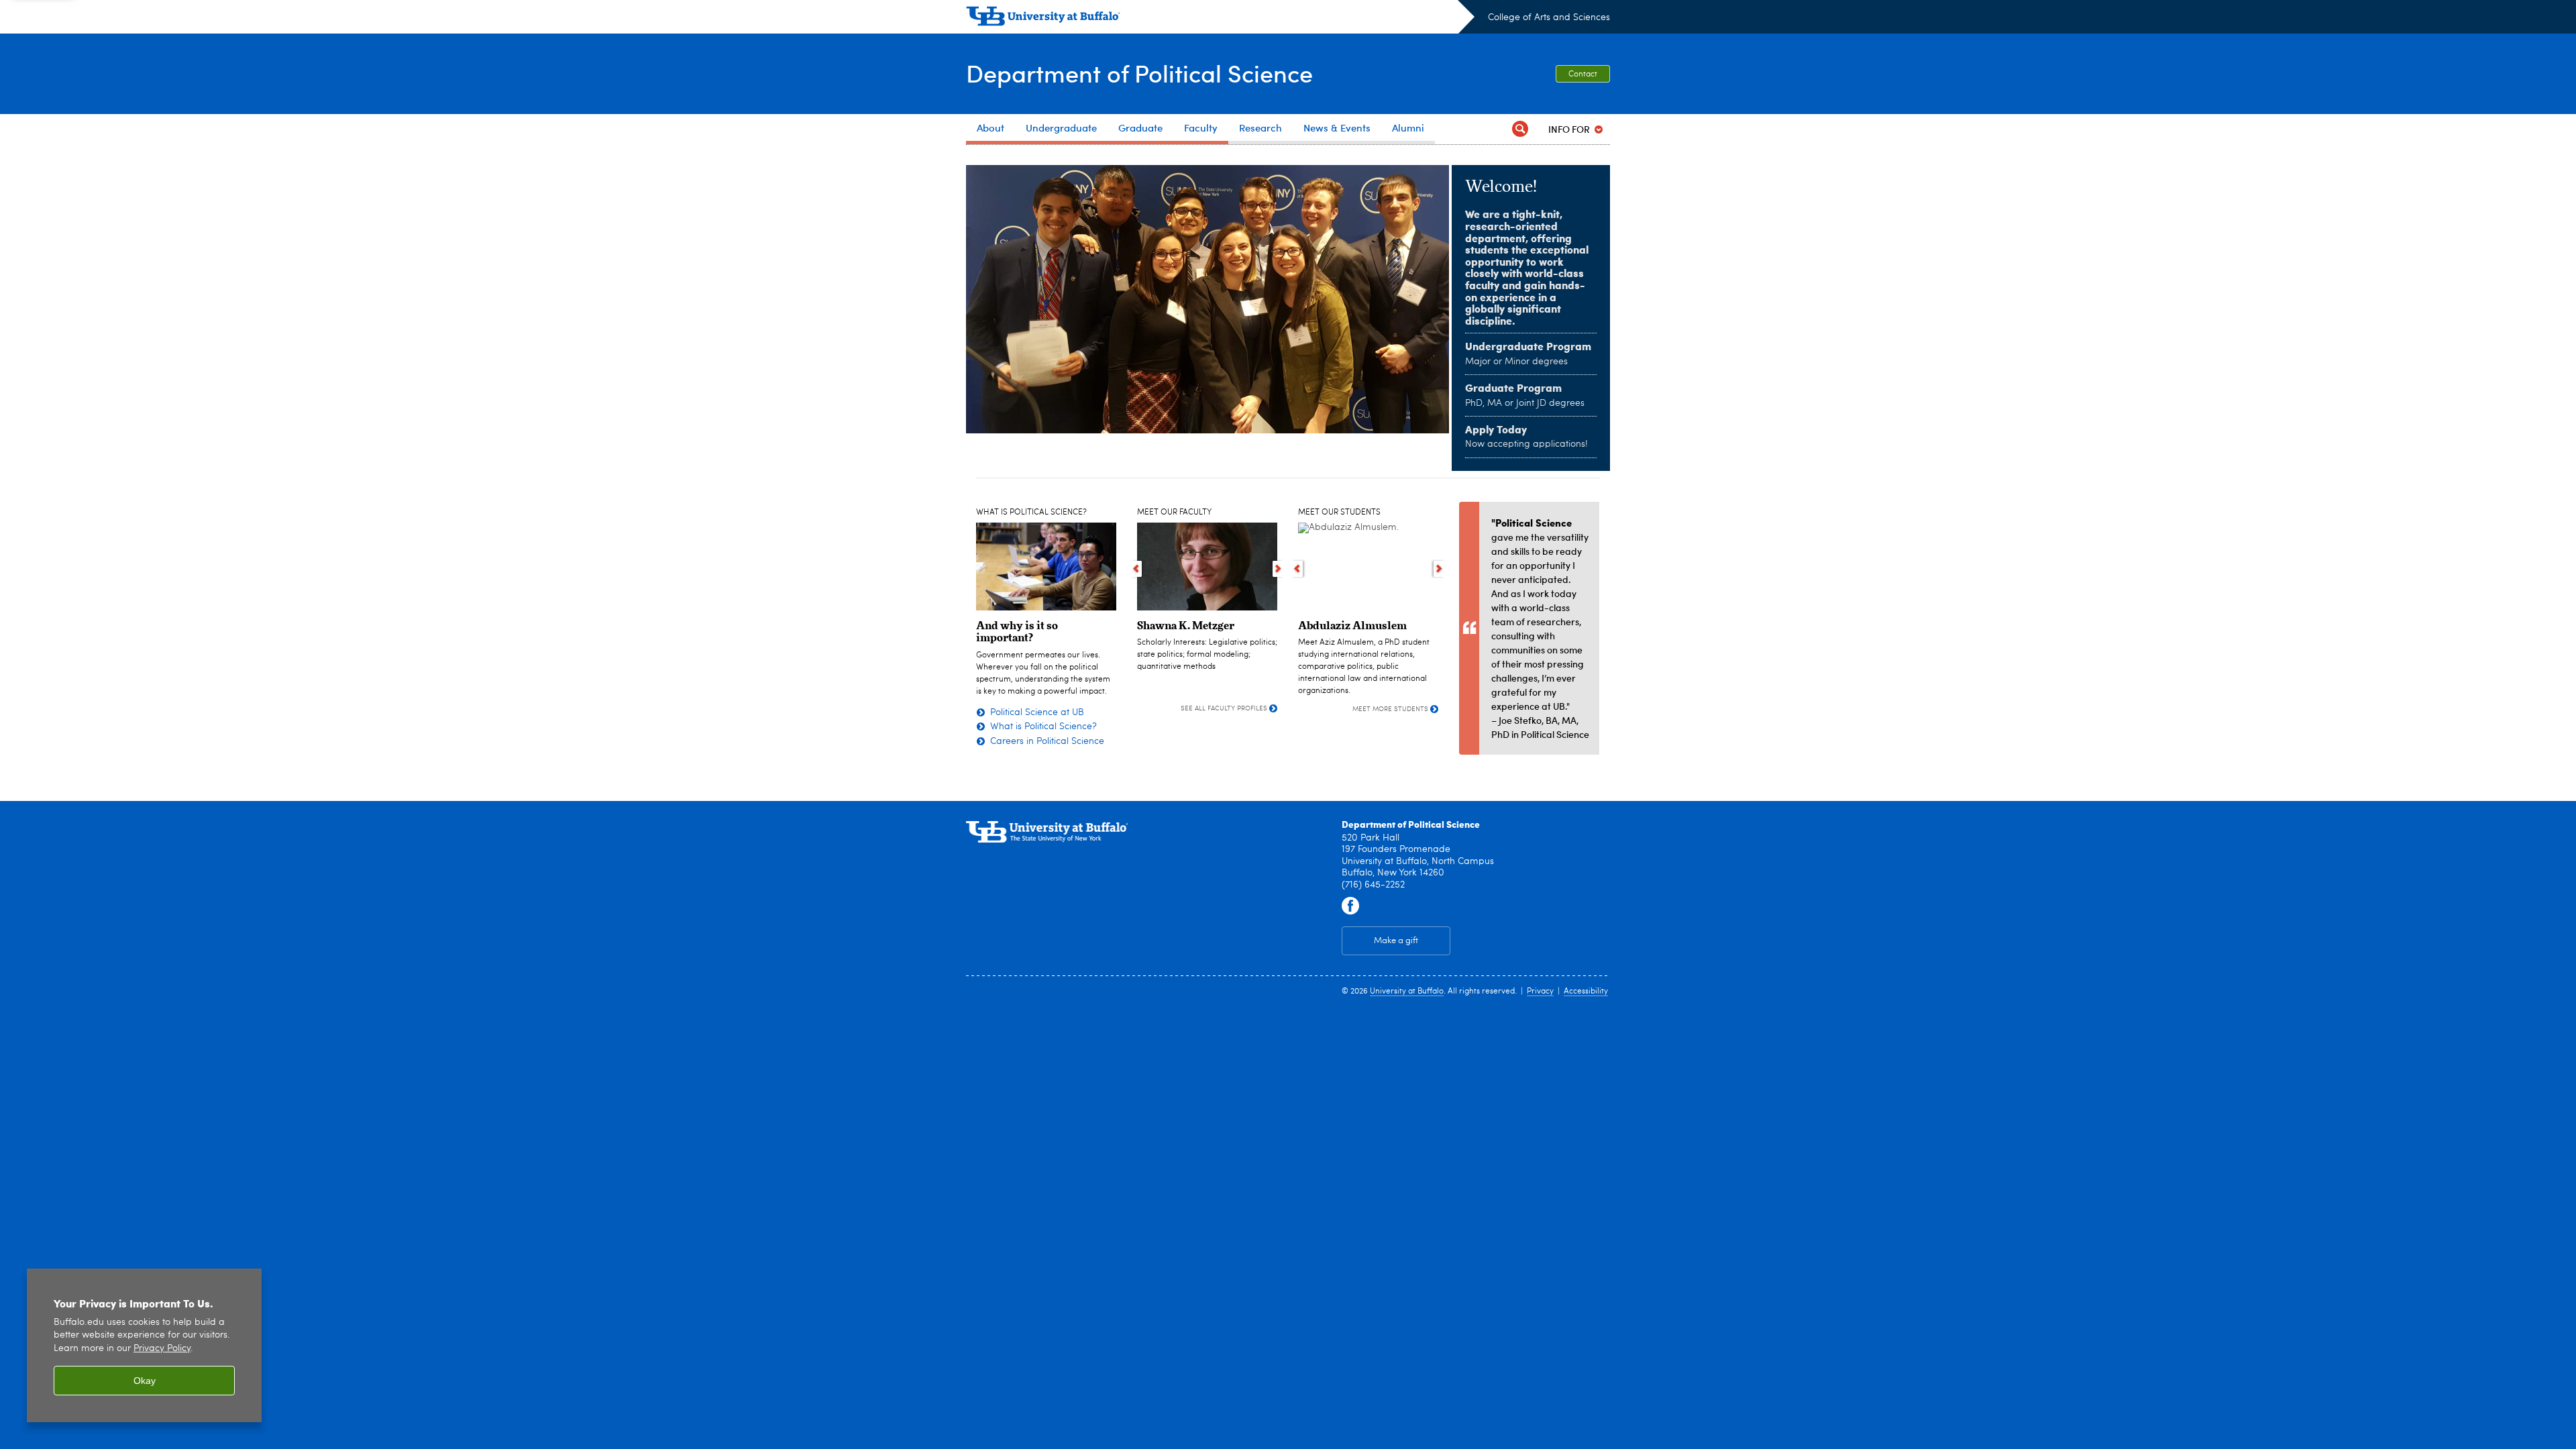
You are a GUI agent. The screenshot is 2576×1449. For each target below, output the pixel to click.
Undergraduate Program (1528, 346)
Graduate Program (1513, 387)
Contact (1583, 74)
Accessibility (1586, 991)
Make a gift (1396, 941)
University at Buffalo (1407, 991)
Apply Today (1496, 429)
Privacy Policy (162, 1349)
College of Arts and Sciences (1549, 17)
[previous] (1136, 569)
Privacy (1540, 991)
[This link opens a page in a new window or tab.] (1350, 906)
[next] (1278, 569)
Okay (145, 1381)
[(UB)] (1220, 19)
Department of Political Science (1139, 73)
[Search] (1520, 129)
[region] (144, 1345)
